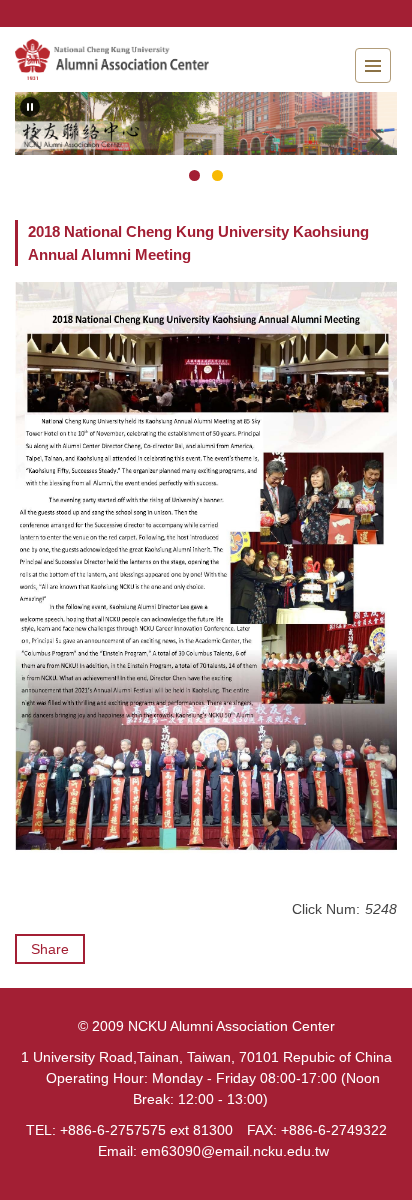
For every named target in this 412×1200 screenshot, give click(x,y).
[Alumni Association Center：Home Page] (125, 59)
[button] (30, 107)
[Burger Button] (373, 65)
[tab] (194, 175)
